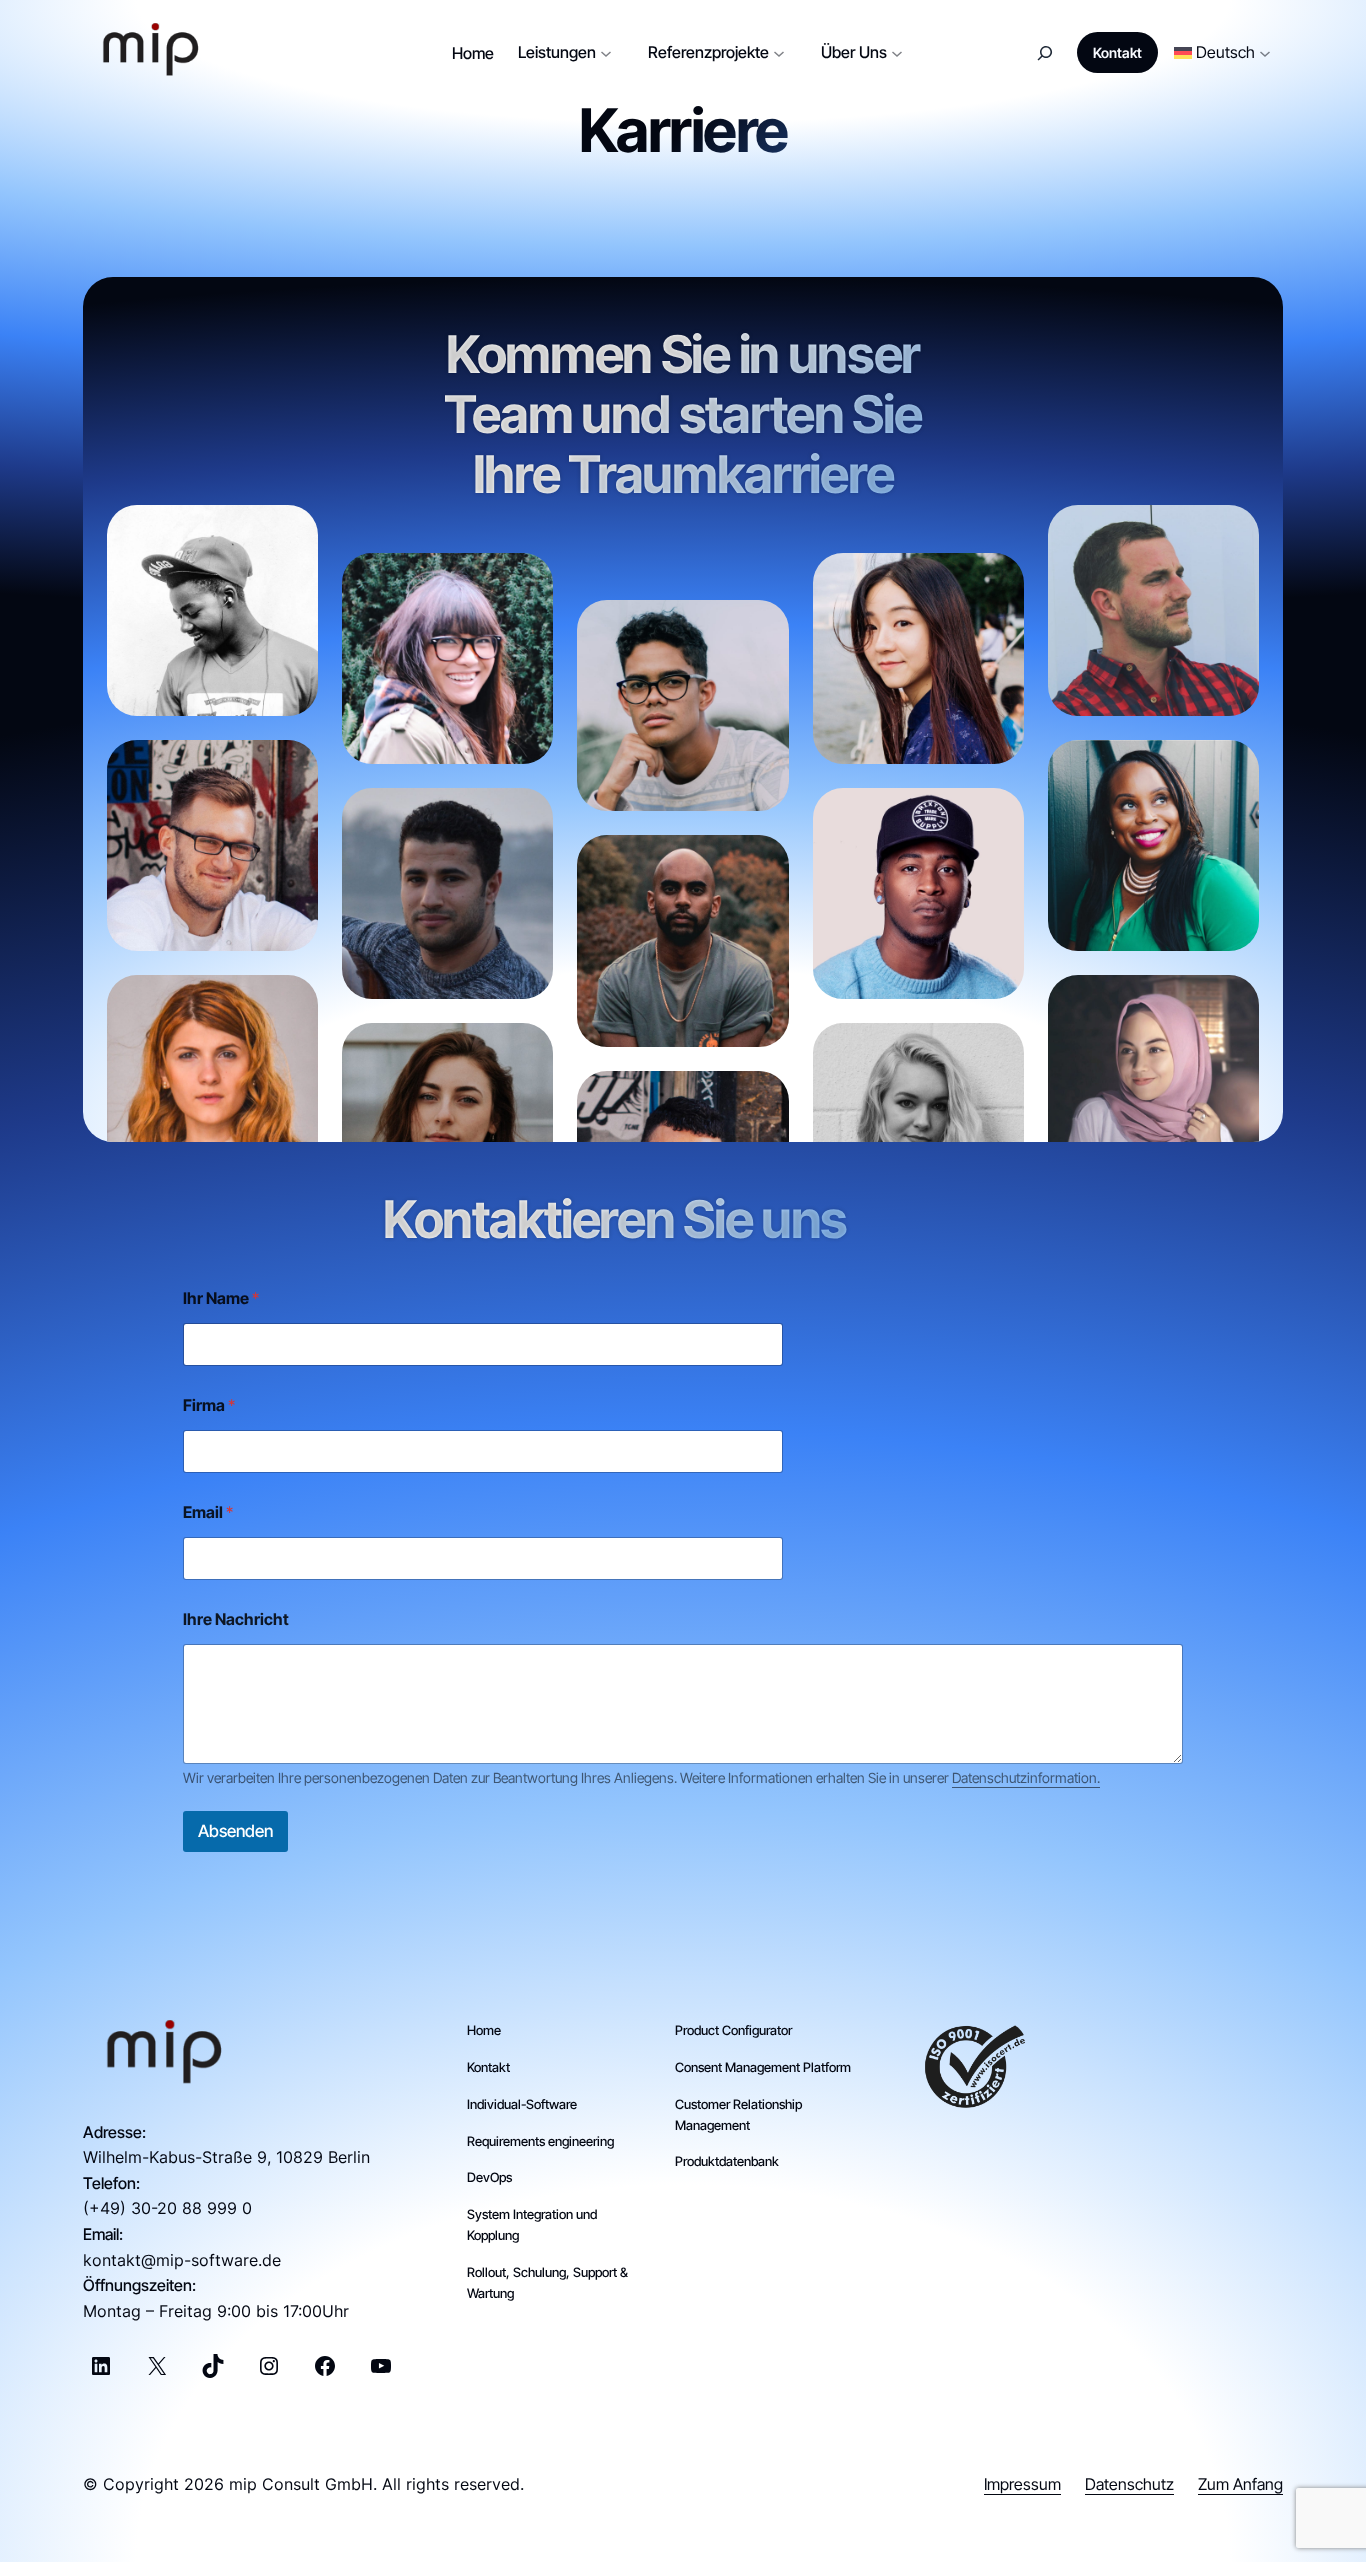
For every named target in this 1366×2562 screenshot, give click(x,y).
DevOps (489, 2177)
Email (208, 1512)
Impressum (1022, 2484)
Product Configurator (733, 2030)
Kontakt (1117, 52)
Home (484, 2030)
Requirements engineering (540, 2141)
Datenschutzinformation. (1026, 1777)
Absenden (235, 1831)
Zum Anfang (1240, 2484)
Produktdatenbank (727, 2161)
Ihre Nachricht (236, 1619)
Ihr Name (221, 1298)
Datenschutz (1129, 2484)
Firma (209, 1405)
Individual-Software (522, 2104)
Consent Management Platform (763, 2067)
